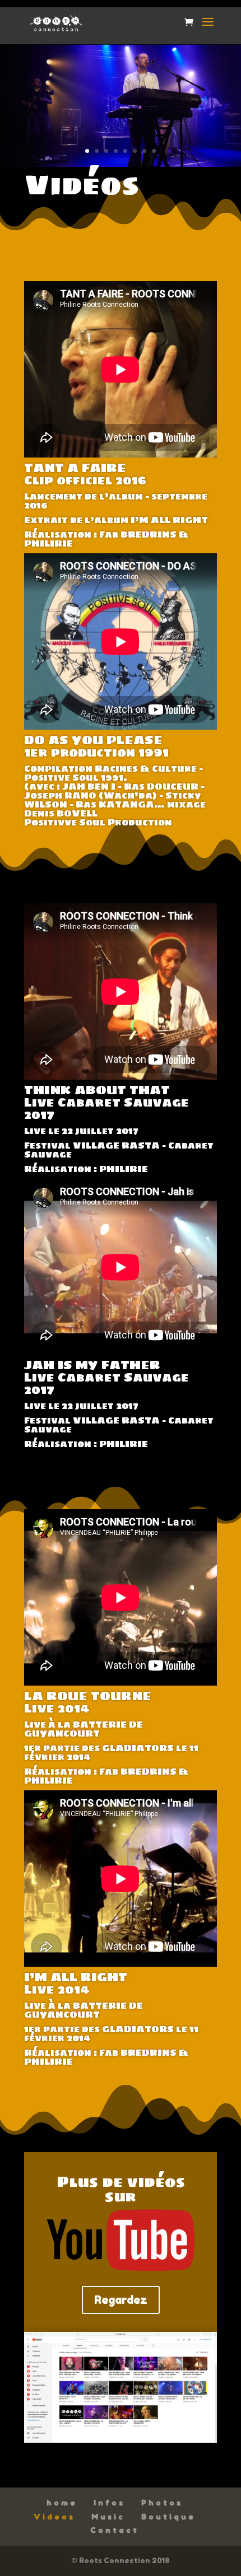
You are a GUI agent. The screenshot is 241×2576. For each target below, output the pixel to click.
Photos (162, 2503)
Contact (115, 2530)
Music (108, 2517)
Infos (109, 2503)
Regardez (121, 2300)
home (62, 2503)
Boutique (168, 2517)
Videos (54, 2517)
